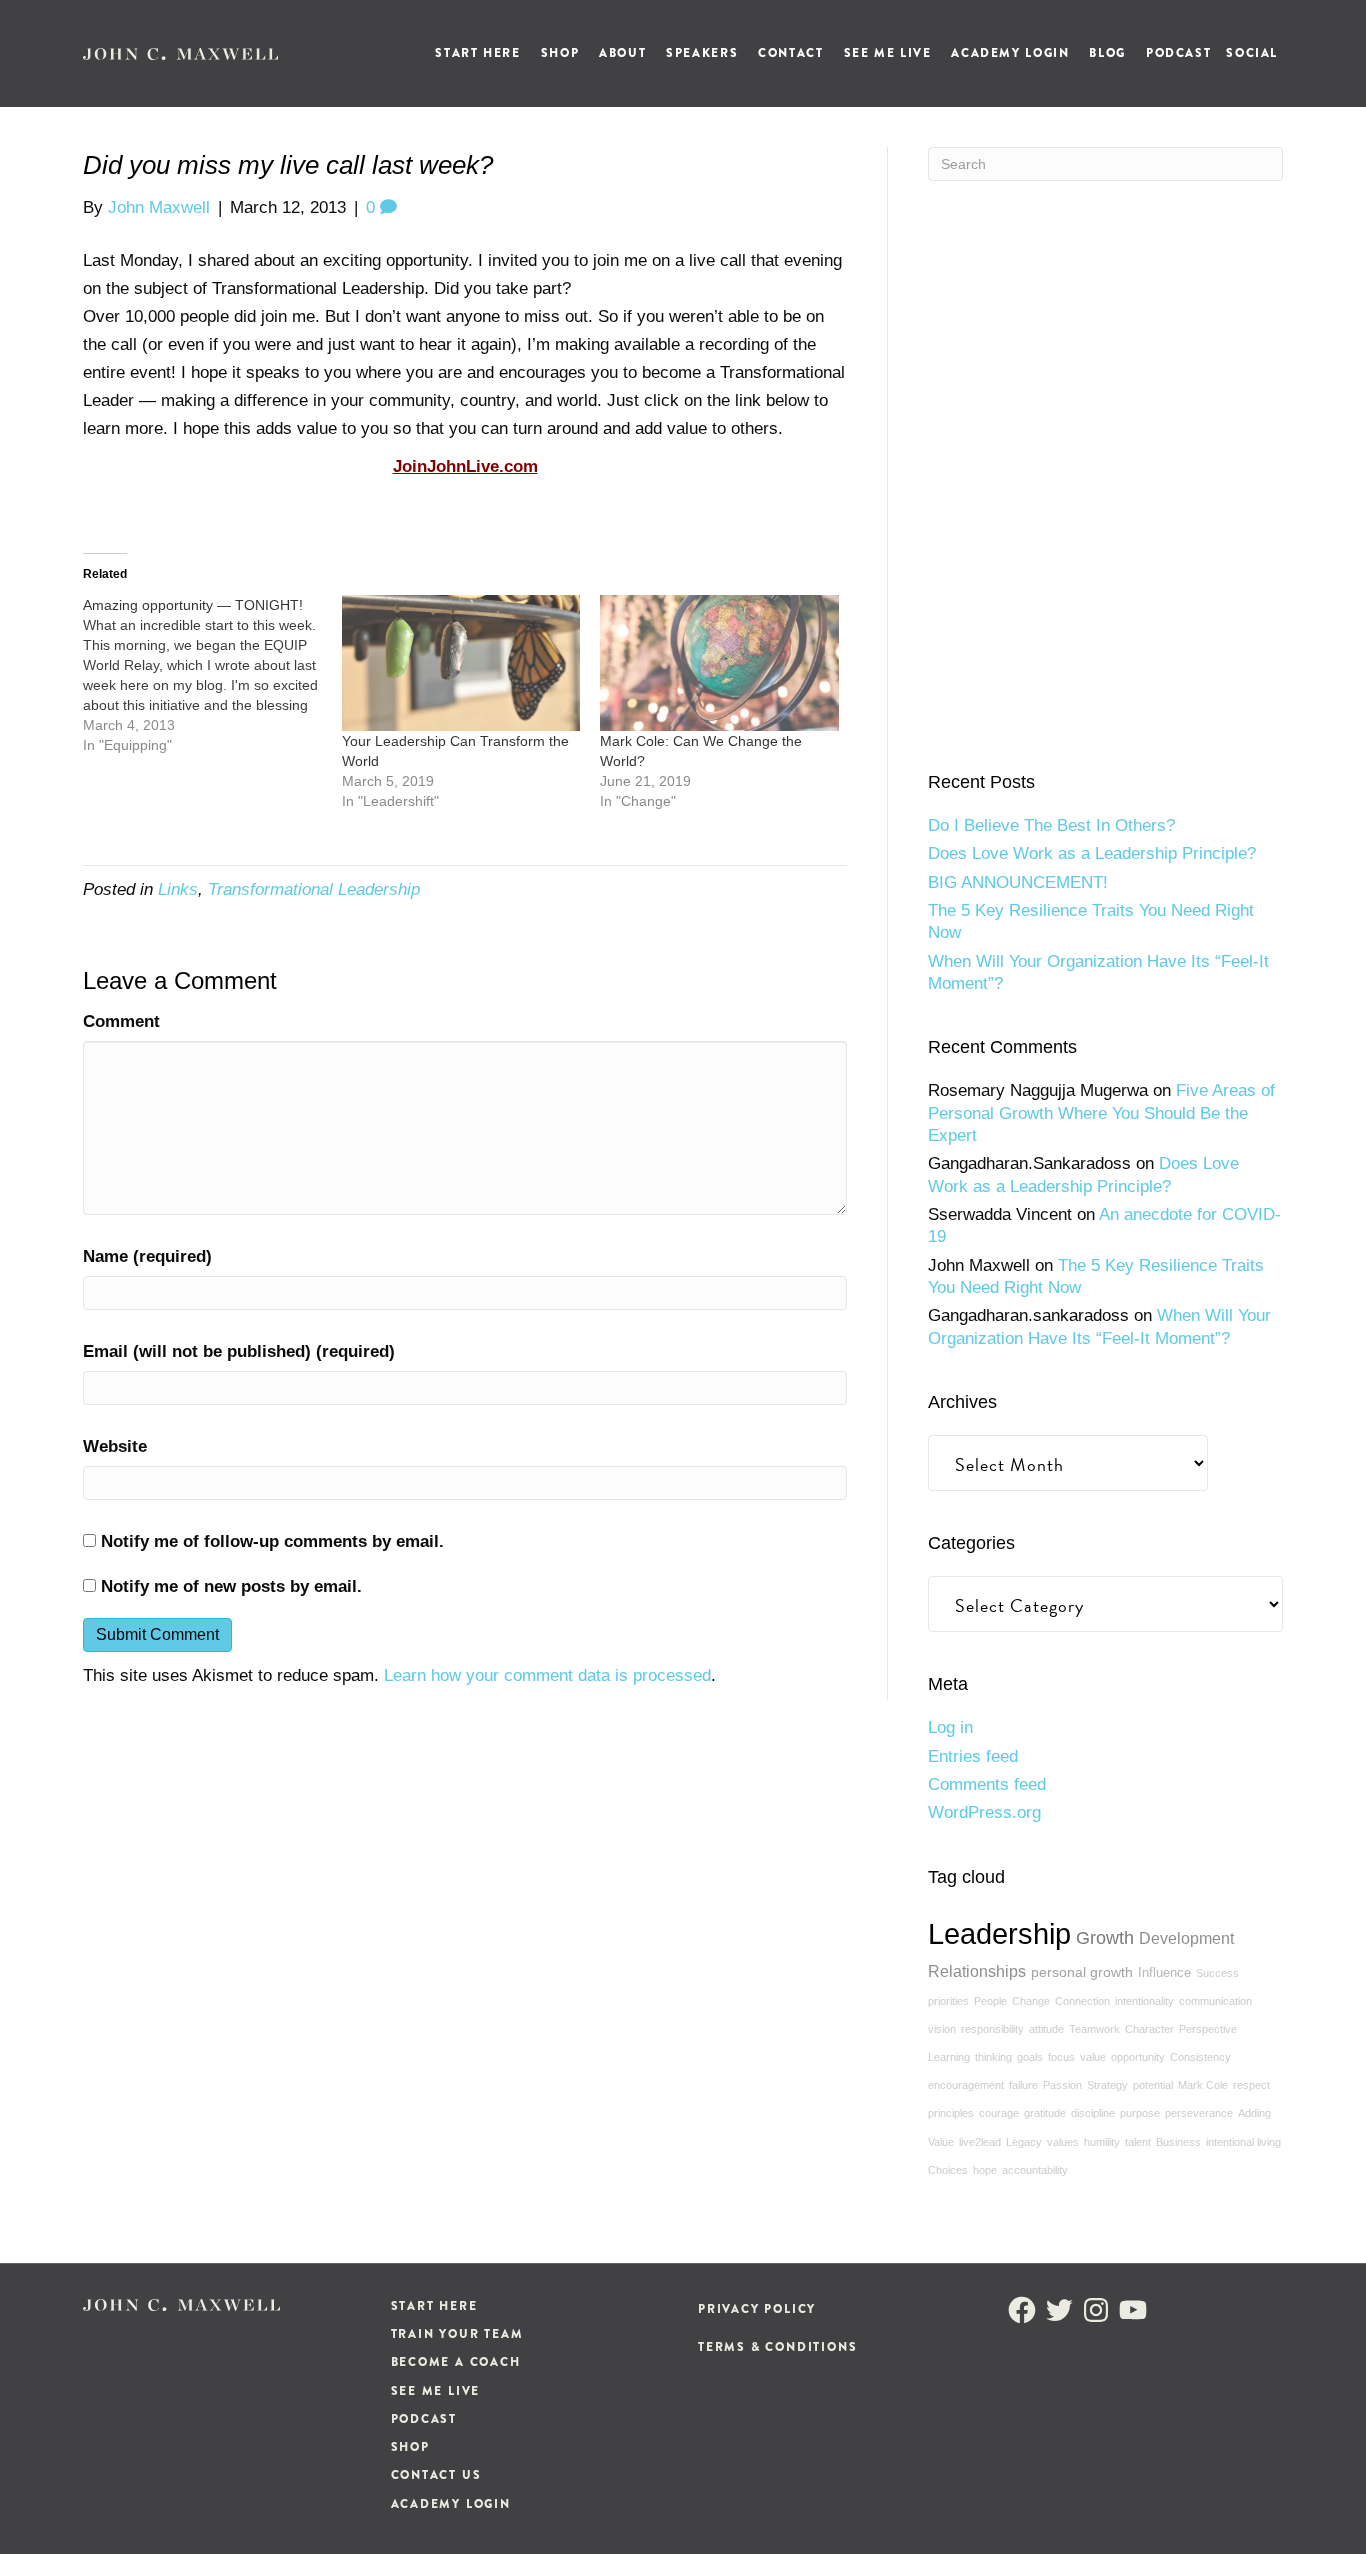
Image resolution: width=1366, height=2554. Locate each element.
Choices (948, 2170)
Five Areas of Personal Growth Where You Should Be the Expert (1101, 1113)
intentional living (1243, 2142)
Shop (560, 53)
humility (1102, 2142)
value (1093, 2057)
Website (115, 1446)
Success (1217, 1973)
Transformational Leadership (314, 889)
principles (951, 2113)
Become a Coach (456, 2362)
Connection (1082, 2001)
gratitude (1045, 2113)
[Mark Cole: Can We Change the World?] (719, 663)
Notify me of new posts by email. (231, 1586)
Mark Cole (1203, 2085)
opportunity (1138, 2057)
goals (1030, 2057)
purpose (1140, 2113)
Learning (949, 2057)
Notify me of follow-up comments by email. (272, 1541)
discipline (1093, 2113)
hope (985, 2170)
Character (1149, 2029)
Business (1178, 2142)
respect (1251, 2085)
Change (1031, 2001)
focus (1061, 2057)
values (1063, 2142)
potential (1153, 2085)
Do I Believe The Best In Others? (1051, 825)
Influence (1164, 1973)
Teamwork (1094, 2029)
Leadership (999, 1933)
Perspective (1208, 2029)
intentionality (1144, 2001)
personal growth (1082, 1972)
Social (1252, 53)
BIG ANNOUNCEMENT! (1018, 882)
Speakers (702, 53)
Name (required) (147, 1256)
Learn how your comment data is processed (547, 1675)
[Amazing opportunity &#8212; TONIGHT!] (212, 675)
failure (1023, 2085)
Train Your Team (457, 2334)
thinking (993, 2057)
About (622, 53)
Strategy (1107, 2085)
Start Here (477, 53)
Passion (1062, 2085)
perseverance (1199, 2113)
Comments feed (987, 1784)
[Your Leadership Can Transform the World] (461, 663)
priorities (948, 2001)
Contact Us (436, 2475)
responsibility (992, 2029)
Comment (121, 1021)
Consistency (1200, 2057)
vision (942, 2029)
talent (1138, 2142)
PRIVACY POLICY (757, 2309)
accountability (1035, 2170)
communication (1215, 2001)
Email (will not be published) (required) (239, 1351)
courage (999, 2113)
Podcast (1178, 53)
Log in (950, 1727)
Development (1186, 1938)
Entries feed (973, 1756)
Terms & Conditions (777, 2347)
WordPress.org (984, 1812)
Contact (790, 53)
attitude (1046, 2029)
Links (178, 889)
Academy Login (1010, 53)
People (990, 2001)
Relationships (977, 1971)
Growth (1105, 1938)
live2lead (980, 2142)
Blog (1107, 53)
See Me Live (888, 53)
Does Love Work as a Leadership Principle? (1092, 853)
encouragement (966, 2085)
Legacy (1024, 2142)
